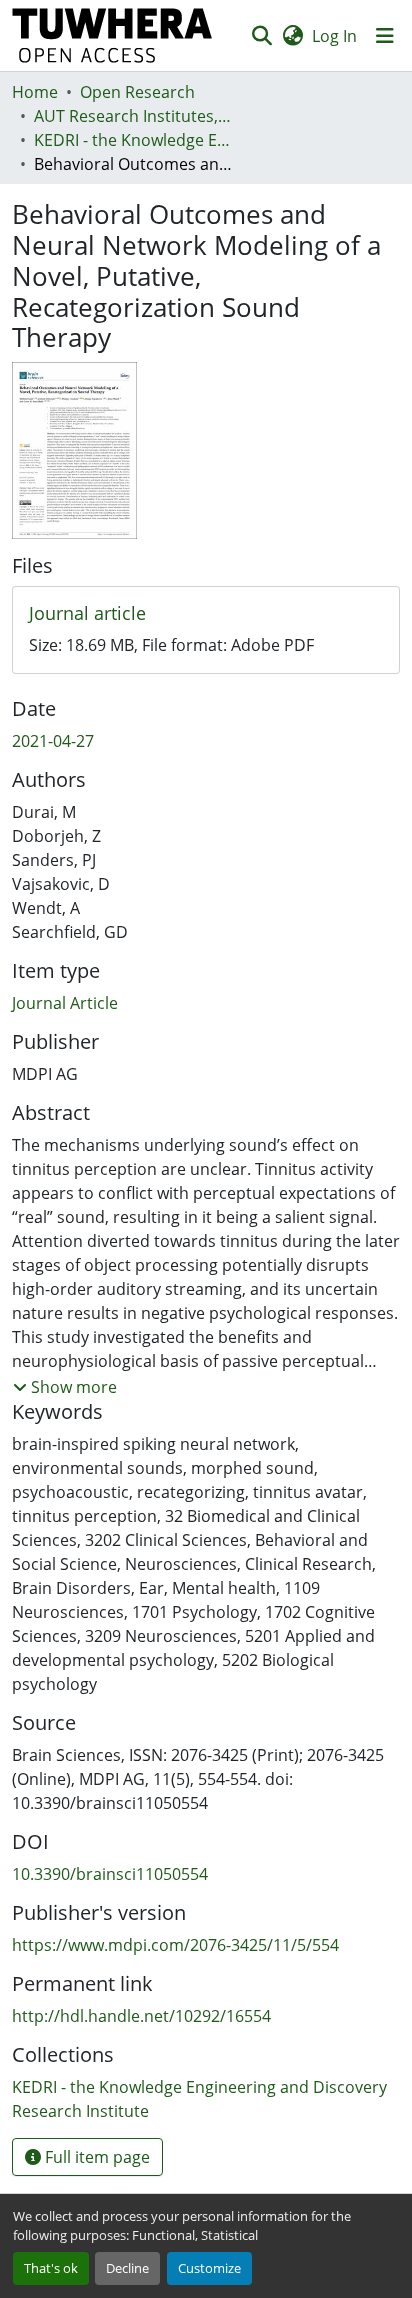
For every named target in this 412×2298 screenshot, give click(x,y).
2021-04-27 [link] (53, 741)
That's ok (51, 2268)
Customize (209, 2268)
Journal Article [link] (65, 1003)
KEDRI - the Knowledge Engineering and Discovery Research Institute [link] (134, 140)
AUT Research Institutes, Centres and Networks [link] (134, 116)
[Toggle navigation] (385, 36)
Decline (127, 2268)
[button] (112, 35)
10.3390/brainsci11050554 (110, 1874)
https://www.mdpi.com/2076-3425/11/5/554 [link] (175, 1945)
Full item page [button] (95, 2157)
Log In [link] (334, 36)
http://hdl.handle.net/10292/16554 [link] (141, 2016)
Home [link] (35, 92)
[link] (206, 614)
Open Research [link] (137, 92)
